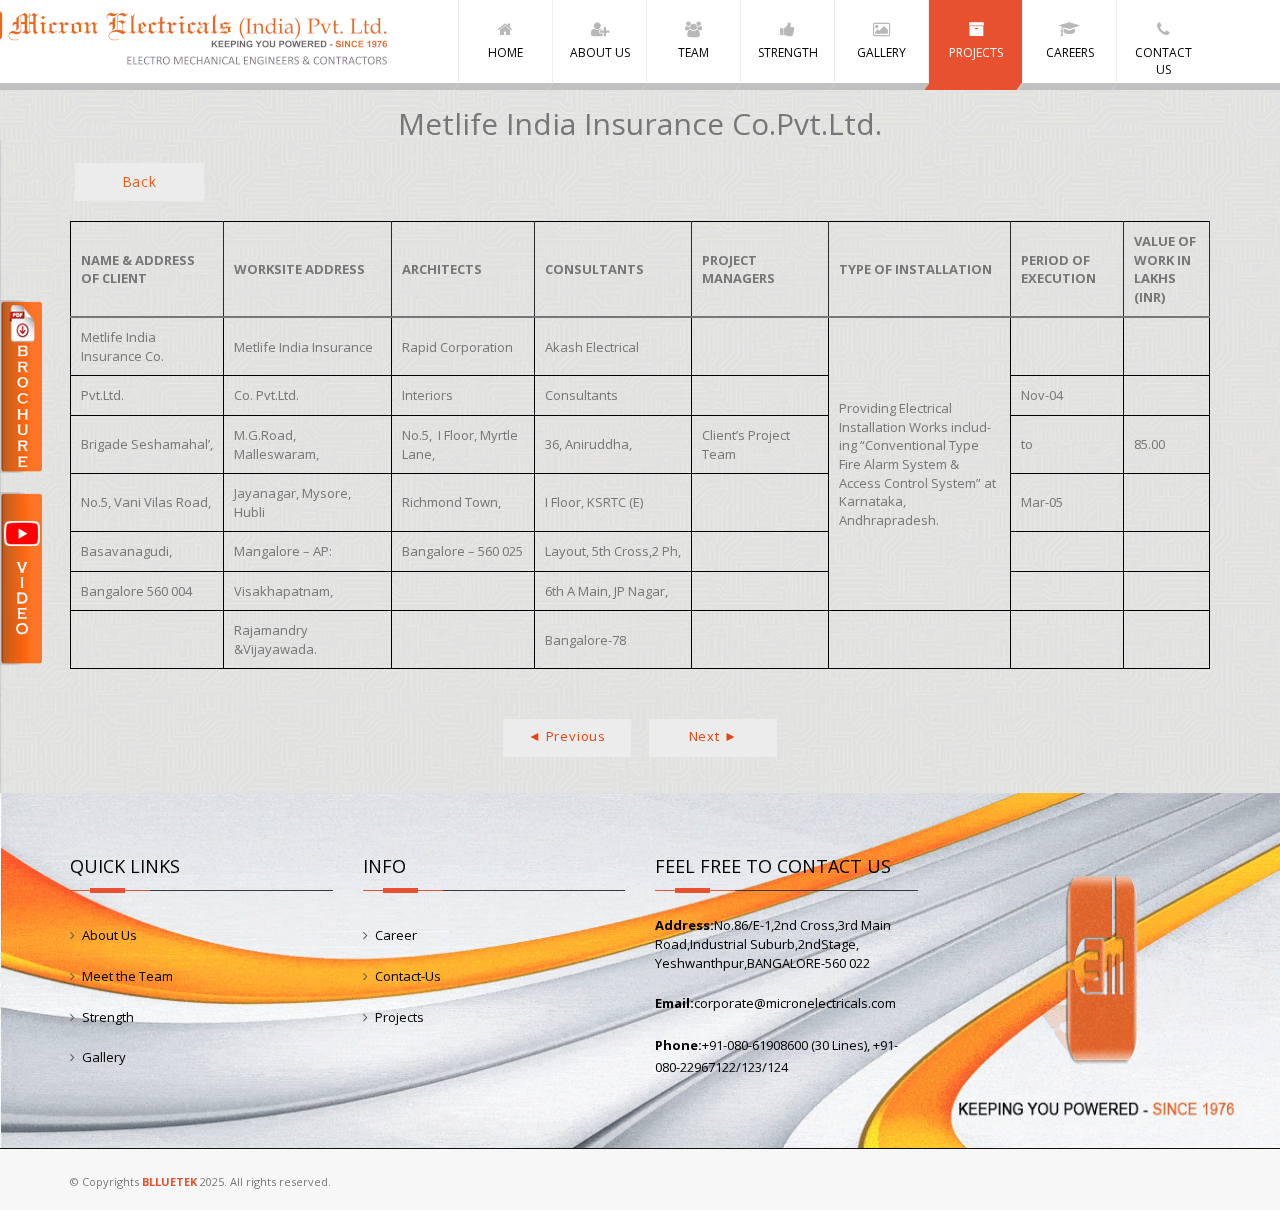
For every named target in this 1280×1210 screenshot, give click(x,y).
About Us (109, 935)
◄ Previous (567, 736)
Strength (108, 1017)
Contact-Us (408, 976)
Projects (399, 1017)
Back (139, 181)
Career (396, 935)
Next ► (713, 736)
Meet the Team (127, 976)
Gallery (104, 1057)
